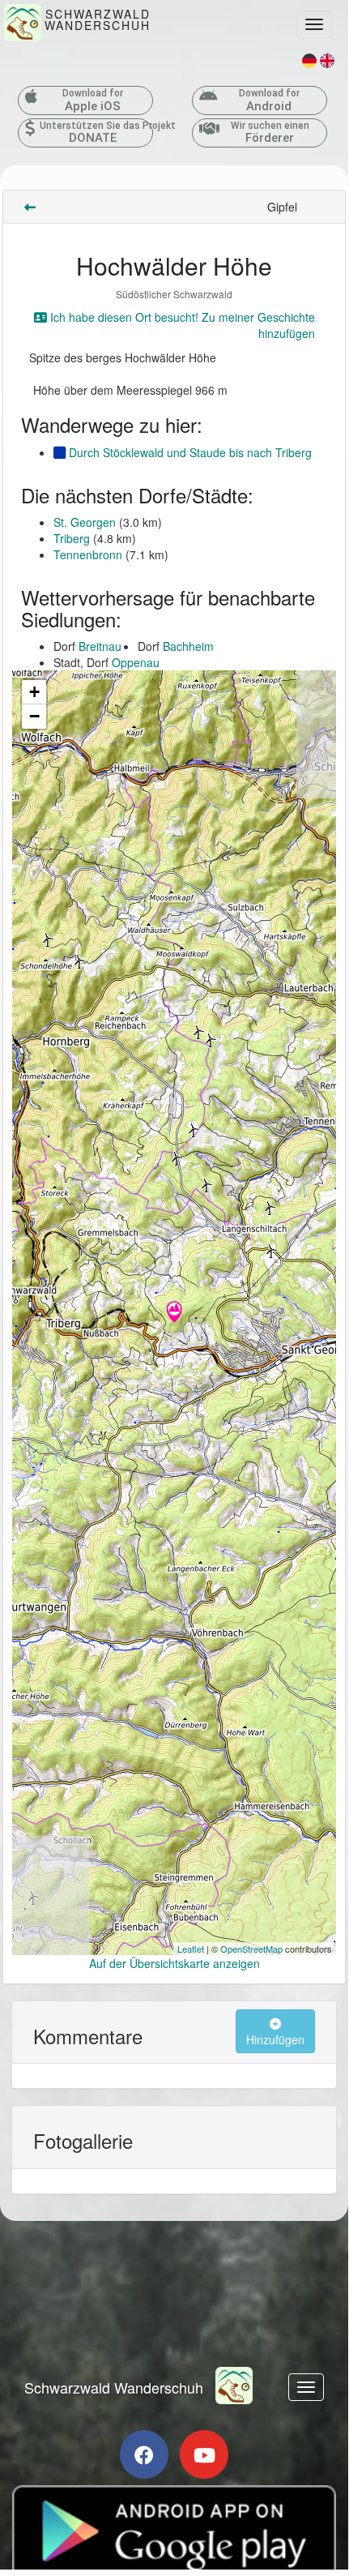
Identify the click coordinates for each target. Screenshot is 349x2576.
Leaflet (191, 1949)
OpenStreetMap (251, 1949)
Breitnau (100, 646)
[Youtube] (204, 2454)
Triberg (72, 538)
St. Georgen (85, 522)
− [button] (34, 716)
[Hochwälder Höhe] (174, 1313)
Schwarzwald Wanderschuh (114, 2387)
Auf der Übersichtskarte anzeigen (174, 1963)
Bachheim (188, 646)
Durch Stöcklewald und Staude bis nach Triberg (189, 452)
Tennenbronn (88, 554)
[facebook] (144, 2454)
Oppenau (136, 662)
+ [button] (34, 692)
